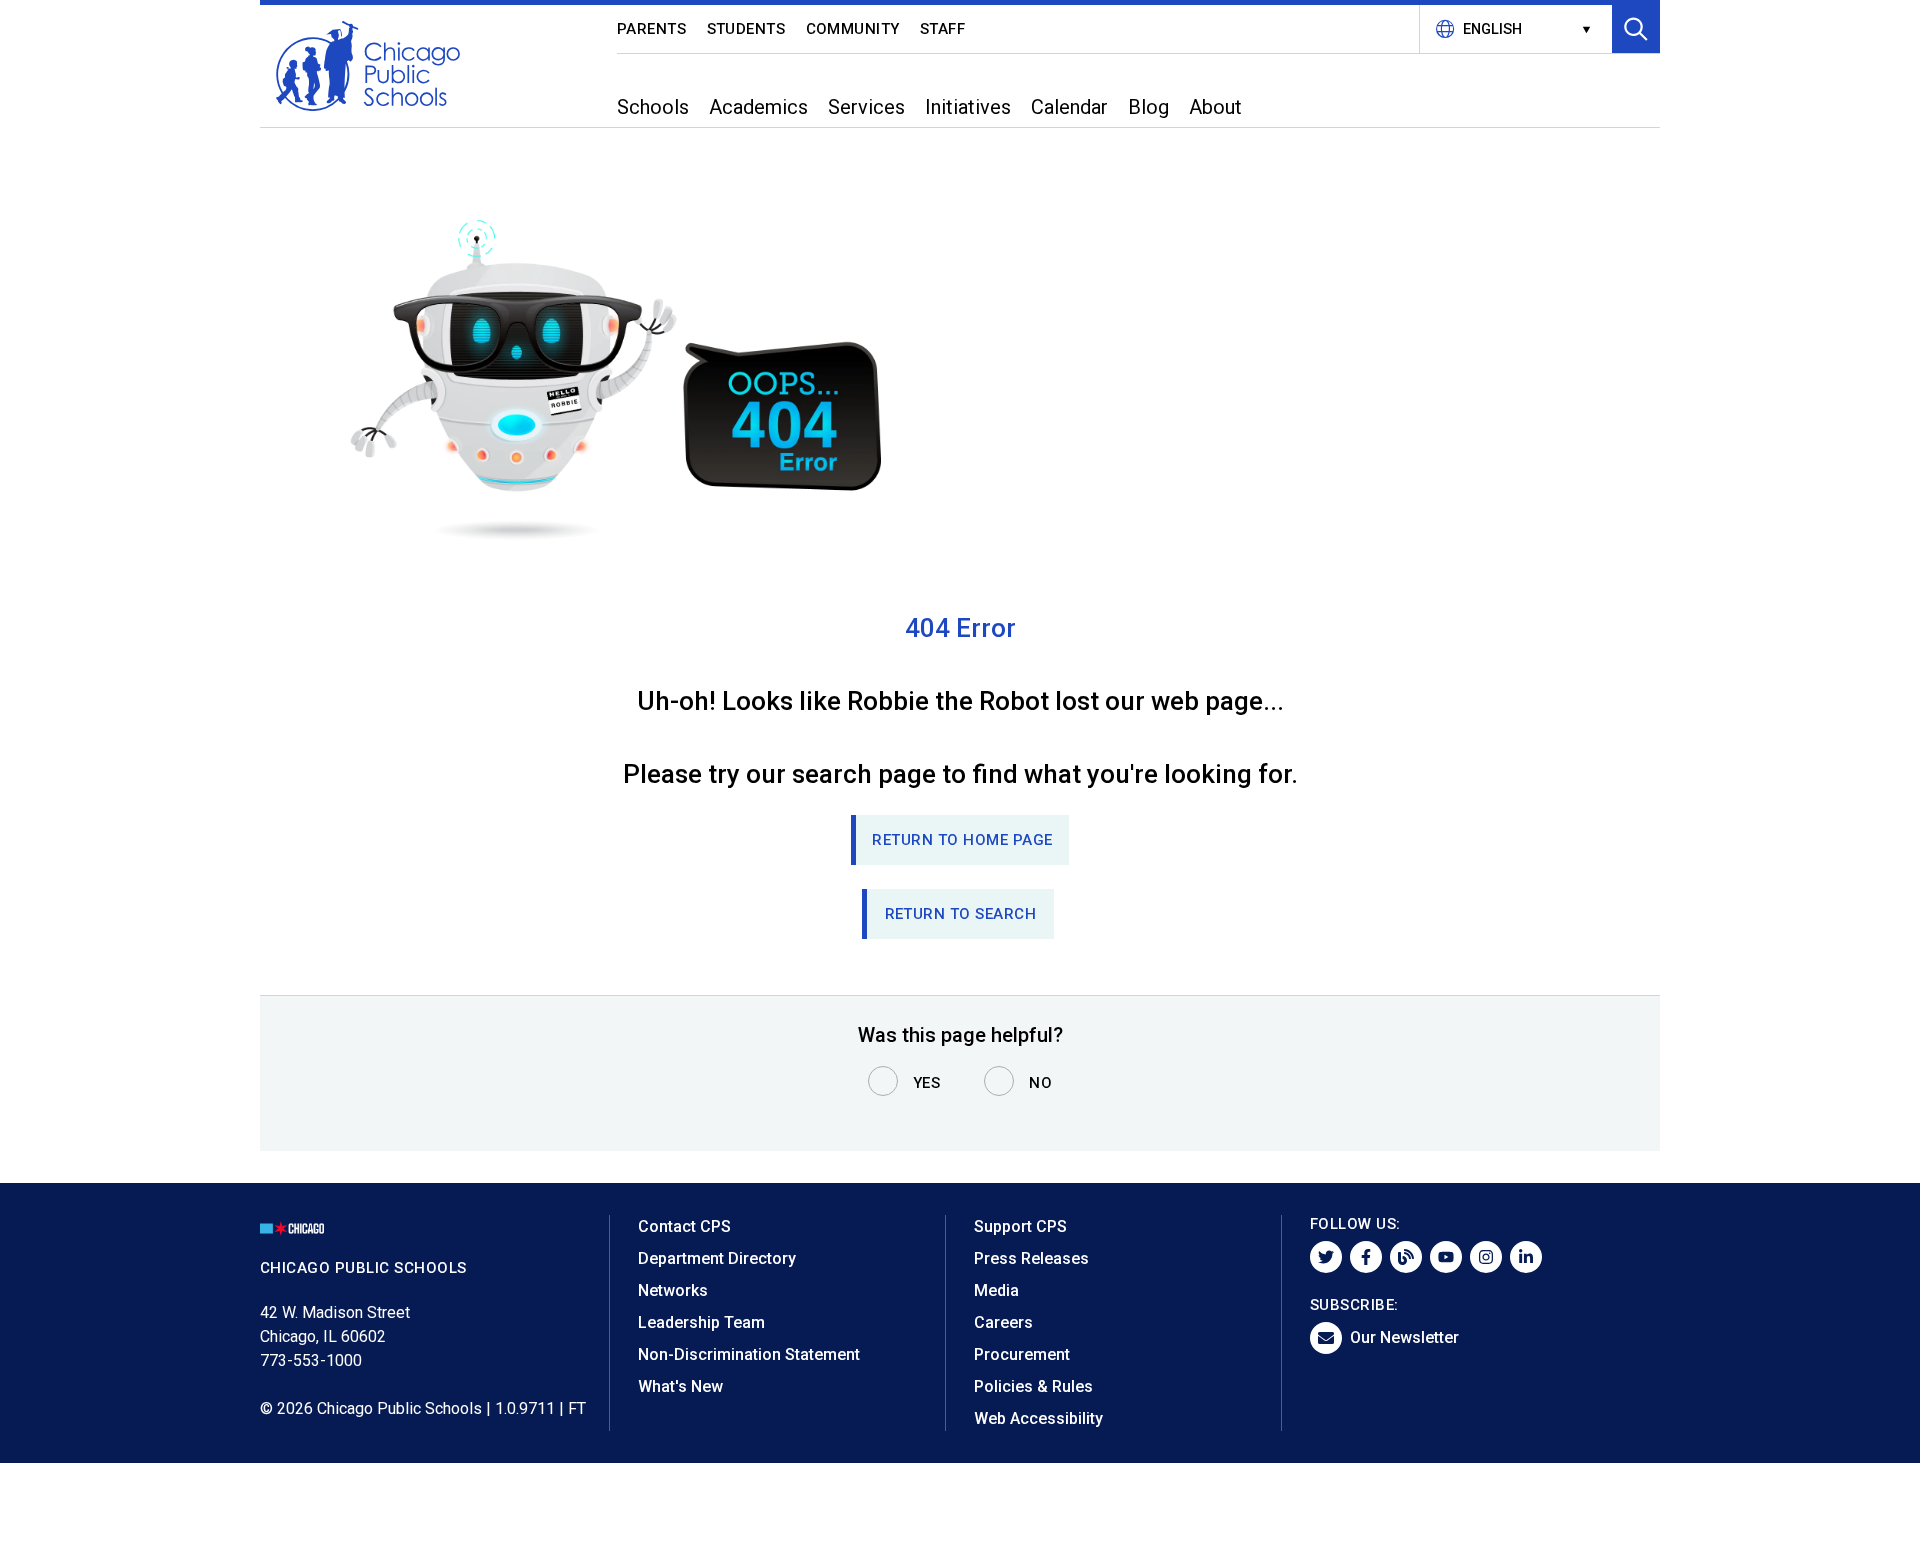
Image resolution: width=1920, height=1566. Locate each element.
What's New (680, 1386)
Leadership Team (701, 1322)
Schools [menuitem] (653, 107)
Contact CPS (684, 1226)
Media (996, 1290)
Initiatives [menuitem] (968, 107)
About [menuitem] (1215, 107)
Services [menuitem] (866, 107)
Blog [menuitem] (1148, 107)
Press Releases (1031, 1258)
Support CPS (1020, 1226)
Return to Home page (962, 840)
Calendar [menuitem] (1069, 107)
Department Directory (717, 1258)
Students (746, 29)
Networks (673, 1290)
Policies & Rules (1033, 1386)
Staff (943, 29)
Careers (1003, 1322)
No (1040, 1083)
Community (853, 29)
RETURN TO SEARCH (961, 914)
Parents (652, 29)
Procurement (1022, 1354)
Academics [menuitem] (758, 107)
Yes (927, 1083)
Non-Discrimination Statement (749, 1354)
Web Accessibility (1038, 1418)
